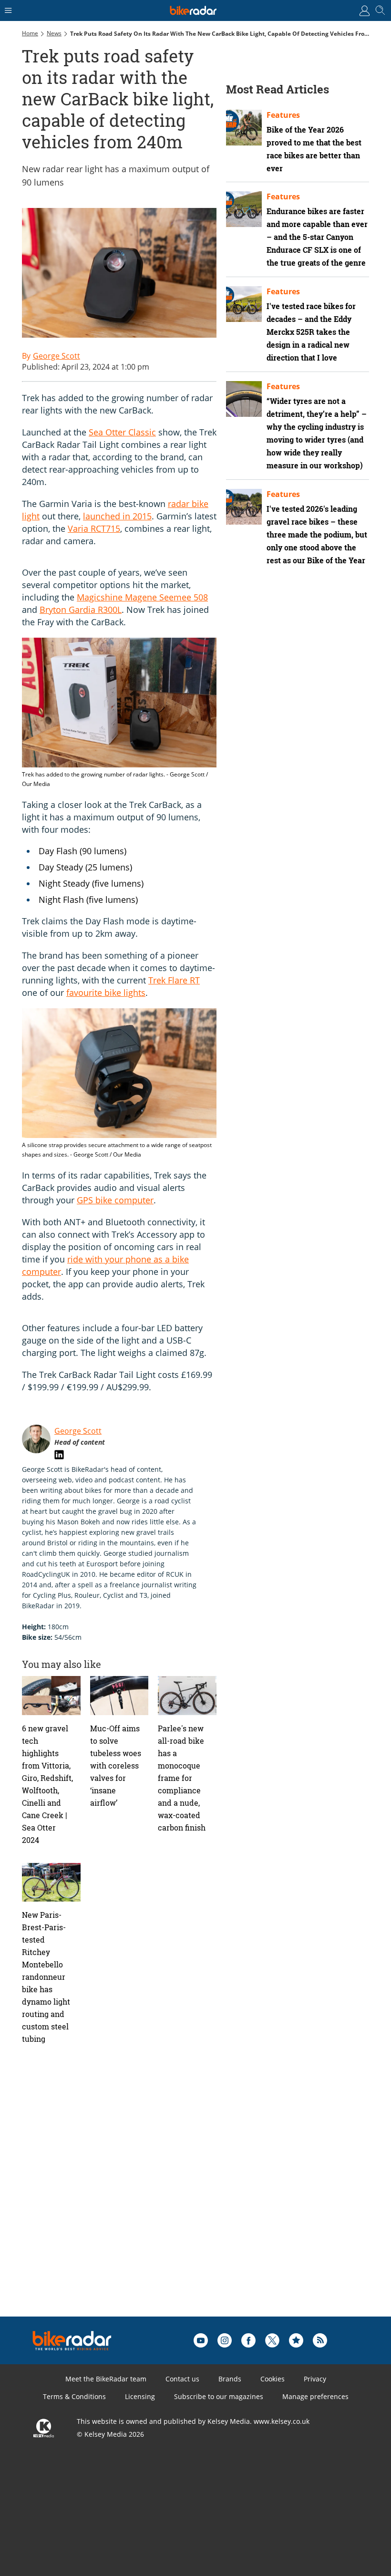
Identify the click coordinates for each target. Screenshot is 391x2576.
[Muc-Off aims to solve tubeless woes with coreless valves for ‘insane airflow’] (119, 1696)
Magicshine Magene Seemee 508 (142, 597)
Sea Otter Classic (122, 432)
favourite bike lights (106, 993)
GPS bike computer (115, 1200)
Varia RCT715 (94, 528)
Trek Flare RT (174, 980)
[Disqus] (170, 2195)
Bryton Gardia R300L (81, 610)
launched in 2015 (117, 516)
